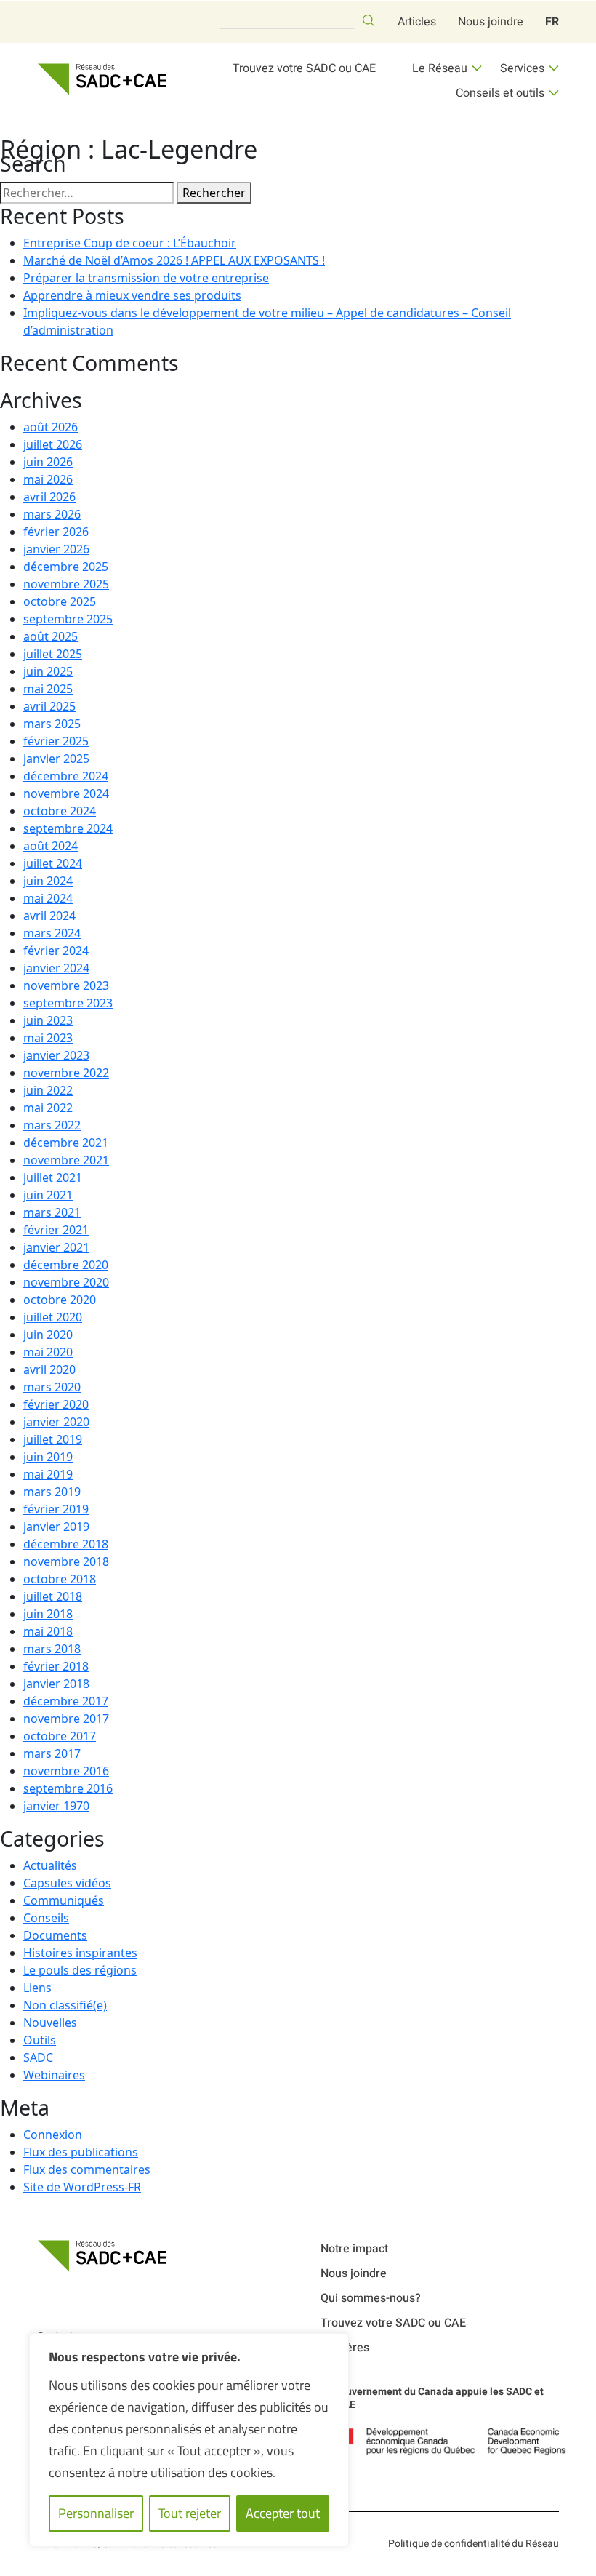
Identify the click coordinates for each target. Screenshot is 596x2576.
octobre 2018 (60, 1579)
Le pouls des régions (80, 1970)
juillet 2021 (53, 1177)
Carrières (345, 2348)
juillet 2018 (53, 1596)
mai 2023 (48, 1038)
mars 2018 (52, 1649)
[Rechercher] (369, 20)
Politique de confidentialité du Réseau (474, 2544)
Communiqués (64, 1900)
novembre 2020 (66, 1282)
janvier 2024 (56, 968)
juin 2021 (48, 1195)
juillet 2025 (53, 654)
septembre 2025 (68, 619)
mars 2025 (52, 724)
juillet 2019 (53, 1439)
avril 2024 (49, 916)
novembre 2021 (66, 1160)
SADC (38, 2057)
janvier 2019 (56, 1527)
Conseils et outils (500, 93)
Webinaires (54, 2075)
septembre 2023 (68, 1003)
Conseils (46, 1918)
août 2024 (51, 846)
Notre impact (354, 2249)
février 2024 (56, 951)
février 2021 (56, 1230)
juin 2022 (48, 1090)
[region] (189, 2440)
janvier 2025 (56, 759)
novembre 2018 (66, 1561)
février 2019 (56, 1509)
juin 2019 (48, 1457)
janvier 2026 (56, 549)
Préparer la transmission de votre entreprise (146, 278)
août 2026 (51, 427)
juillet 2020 (53, 1317)
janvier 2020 (56, 1422)
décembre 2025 (66, 567)
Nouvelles (50, 2023)
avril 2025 (49, 706)
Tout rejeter (190, 2513)
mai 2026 (48, 479)
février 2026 (56, 532)
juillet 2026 (53, 444)
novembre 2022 (66, 1073)
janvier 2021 (56, 1247)
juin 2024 (48, 881)
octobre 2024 (60, 811)
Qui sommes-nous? (371, 2298)
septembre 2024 (68, 828)
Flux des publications (81, 2152)
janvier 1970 (56, 1806)
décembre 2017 (66, 1701)
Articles (417, 22)
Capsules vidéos (67, 1883)
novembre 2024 (66, 793)
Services (522, 68)
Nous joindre (491, 22)
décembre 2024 (66, 776)
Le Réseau (440, 68)
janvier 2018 (56, 1684)
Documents (55, 1935)
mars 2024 (52, 933)
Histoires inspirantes (80, 1953)
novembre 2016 (66, 1771)
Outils (40, 2040)
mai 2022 (48, 1108)
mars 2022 (52, 1125)
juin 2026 (48, 462)
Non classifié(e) (65, 2005)
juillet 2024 (53, 863)
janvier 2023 (56, 1055)
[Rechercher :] (87, 193)
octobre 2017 (60, 1736)
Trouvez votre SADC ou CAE (304, 68)
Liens (37, 1988)
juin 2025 (48, 671)
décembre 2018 (66, 1544)
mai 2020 (48, 1352)
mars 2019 (52, 1492)
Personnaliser (96, 2513)
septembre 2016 (68, 1788)
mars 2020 (52, 1387)
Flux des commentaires (87, 2169)
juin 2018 (48, 1614)
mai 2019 (48, 1474)
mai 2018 (48, 1631)
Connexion (53, 2135)
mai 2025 (48, 689)
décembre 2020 (66, 1265)
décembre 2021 (66, 1143)
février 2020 (56, 1404)
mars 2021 (52, 1212)
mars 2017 (52, 1753)
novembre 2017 (66, 1719)
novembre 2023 (66, 985)
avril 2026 (49, 497)
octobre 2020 (60, 1300)
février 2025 (56, 741)
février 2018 (56, 1666)
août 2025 (51, 636)
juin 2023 (48, 1020)
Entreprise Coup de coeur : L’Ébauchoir (130, 243)
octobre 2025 (60, 601)
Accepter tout (283, 2513)
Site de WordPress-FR (82, 2187)
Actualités (50, 1865)
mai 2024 (48, 898)
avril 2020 (49, 1369)
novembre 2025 (66, 584)
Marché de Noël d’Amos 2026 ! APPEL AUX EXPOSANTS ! (174, 260)
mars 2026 (52, 514)
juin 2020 (48, 1335)
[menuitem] (552, 22)
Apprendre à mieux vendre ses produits (132, 295)
